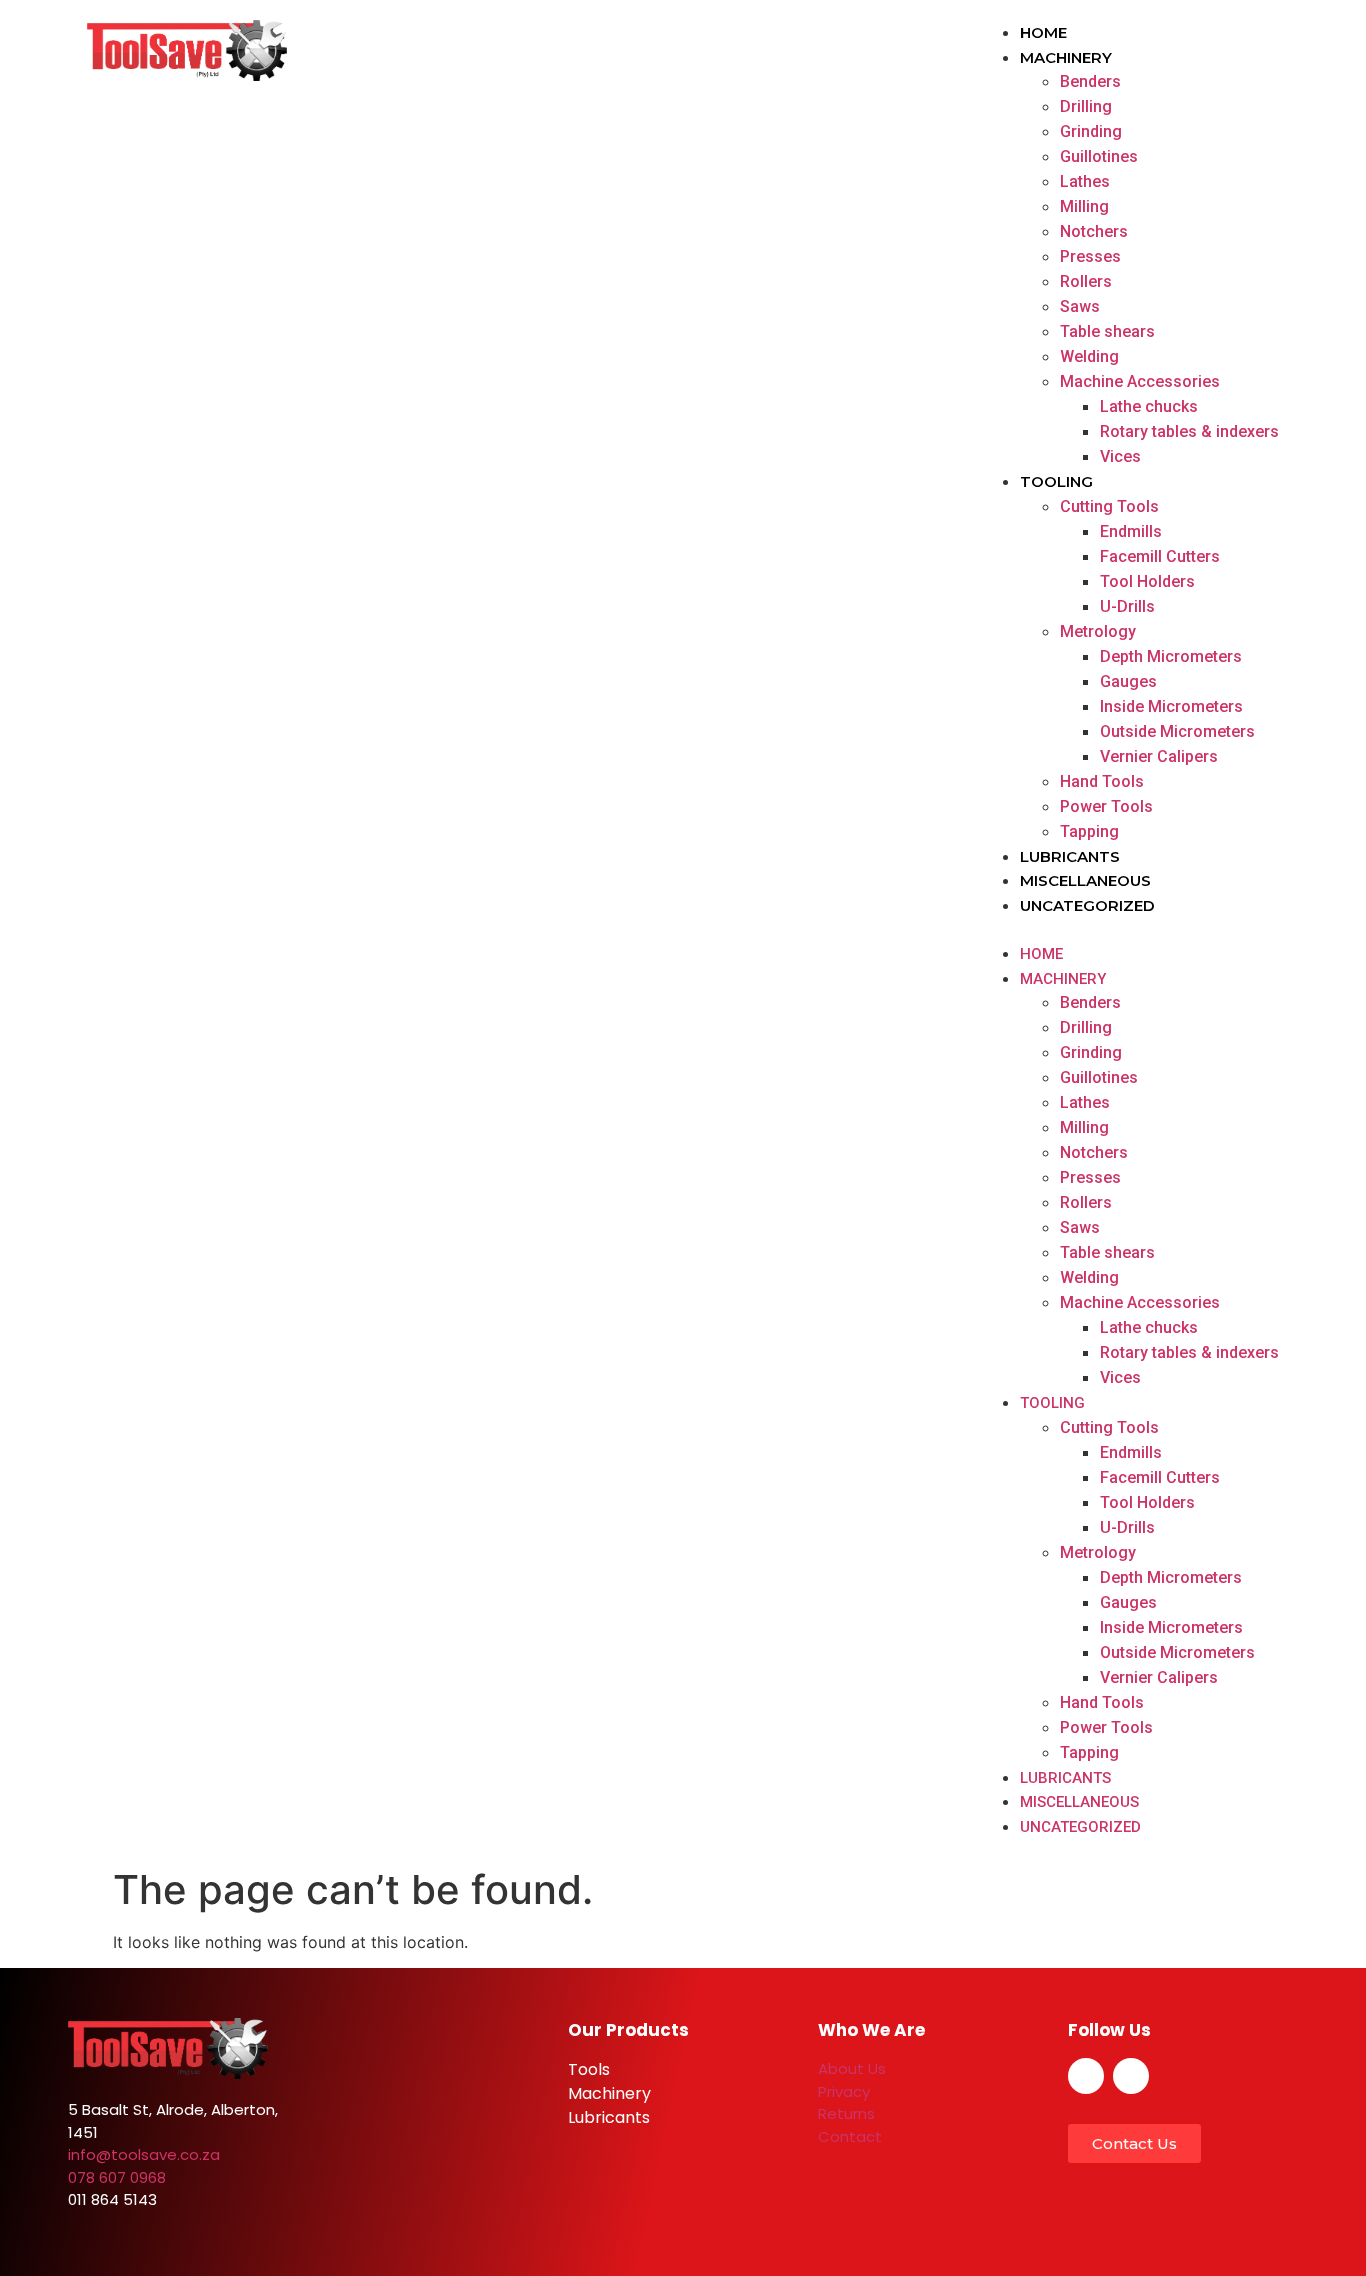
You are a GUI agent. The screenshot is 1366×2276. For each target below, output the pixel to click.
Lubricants (1070, 856)
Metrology (1098, 631)
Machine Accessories (1140, 381)
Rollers (1086, 281)
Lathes (1085, 181)
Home (1043, 32)
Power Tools (1106, 806)
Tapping (1089, 831)
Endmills (1131, 531)
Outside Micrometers (1177, 731)
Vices (1120, 456)
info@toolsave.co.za (144, 2154)
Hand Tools (1102, 781)
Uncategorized (1087, 905)
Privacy (844, 2091)
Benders (1090, 81)
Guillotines (1099, 156)
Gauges (1128, 681)
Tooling (1056, 481)
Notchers (1094, 231)
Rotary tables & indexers (1189, 431)
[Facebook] (1086, 2076)
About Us (852, 2068)
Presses (1090, 256)
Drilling (1086, 106)
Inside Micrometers (1171, 706)
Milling (1084, 206)
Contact (850, 2136)
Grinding (1091, 131)
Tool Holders (1147, 581)
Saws (1080, 306)
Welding (1089, 356)
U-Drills (1127, 606)
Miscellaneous (1085, 880)
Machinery (1066, 57)
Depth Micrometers (1171, 656)
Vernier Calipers (1159, 756)
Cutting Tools (1109, 506)
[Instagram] (1131, 2076)
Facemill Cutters (1160, 556)
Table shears (1107, 331)
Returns (846, 2113)
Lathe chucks (1149, 406)
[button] (1129, 929)
